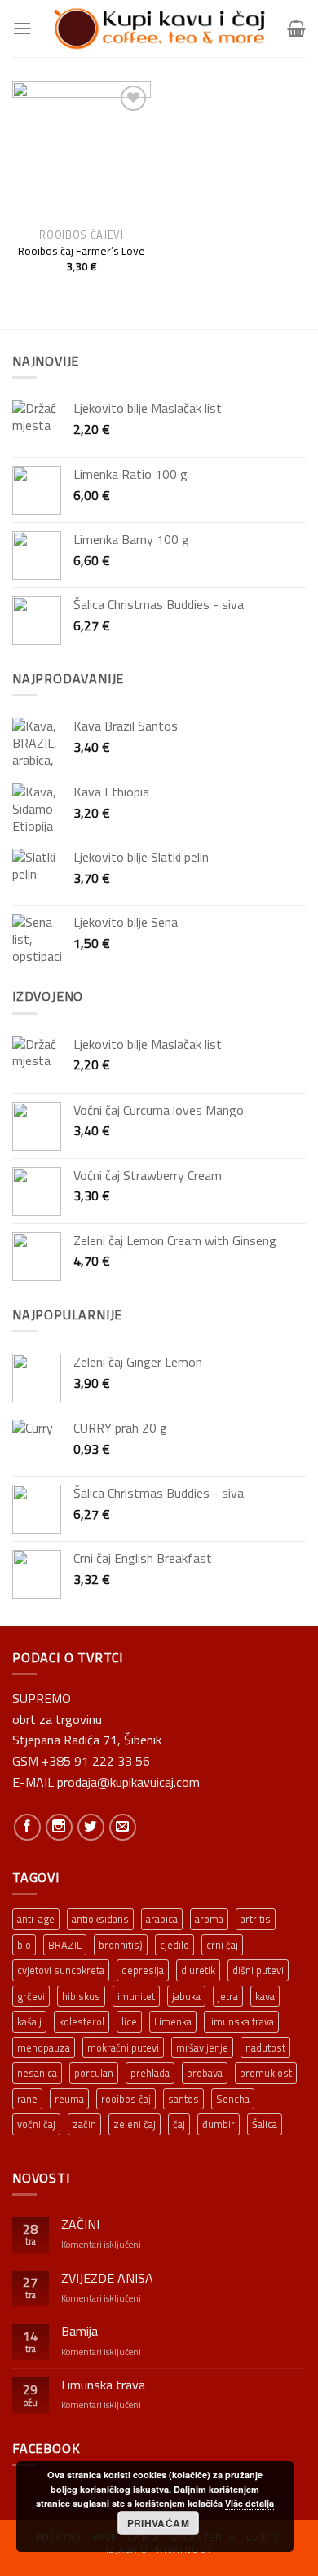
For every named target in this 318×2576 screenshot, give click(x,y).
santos (183, 2099)
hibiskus (81, 1996)
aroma (209, 1919)
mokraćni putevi (123, 2047)
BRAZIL (65, 1945)
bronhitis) (121, 1945)
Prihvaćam (158, 2523)
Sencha (233, 2099)
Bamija (79, 2331)
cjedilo (174, 1945)
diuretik (198, 1970)
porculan (94, 2073)
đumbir (219, 2124)
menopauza (44, 2047)
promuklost (266, 2073)
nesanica (37, 2073)
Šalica (265, 2124)
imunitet (136, 1996)
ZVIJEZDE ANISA (107, 2278)
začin (84, 2124)
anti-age (36, 1919)
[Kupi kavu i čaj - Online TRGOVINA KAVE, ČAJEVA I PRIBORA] (159, 29)
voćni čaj (36, 2124)
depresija (143, 1970)
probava (205, 2073)
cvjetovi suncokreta (61, 1970)
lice (129, 2021)
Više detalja (250, 2503)
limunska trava (241, 2021)
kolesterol (82, 2021)
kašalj (29, 2021)
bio (24, 1945)
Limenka (173, 2021)
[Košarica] (296, 29)
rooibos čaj (126, 2099)
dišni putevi (258, 1970)
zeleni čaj (135, 2124)
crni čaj (222, 1945)
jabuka (186, 1996)
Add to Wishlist (127, 129)
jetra (228, 1996)
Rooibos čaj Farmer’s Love (82, 252)
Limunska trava (103, 2385)
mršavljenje (202, 2047)
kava (265, 1996)
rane (27, 2099)
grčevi (31, 1996)
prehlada (150, 2073)
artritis (256, 1919)
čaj (179, 2124)
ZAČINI (80, 2225)
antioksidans (100, 1919)
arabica (162, 1919)
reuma (69, 2099)
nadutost (265, 2047)
